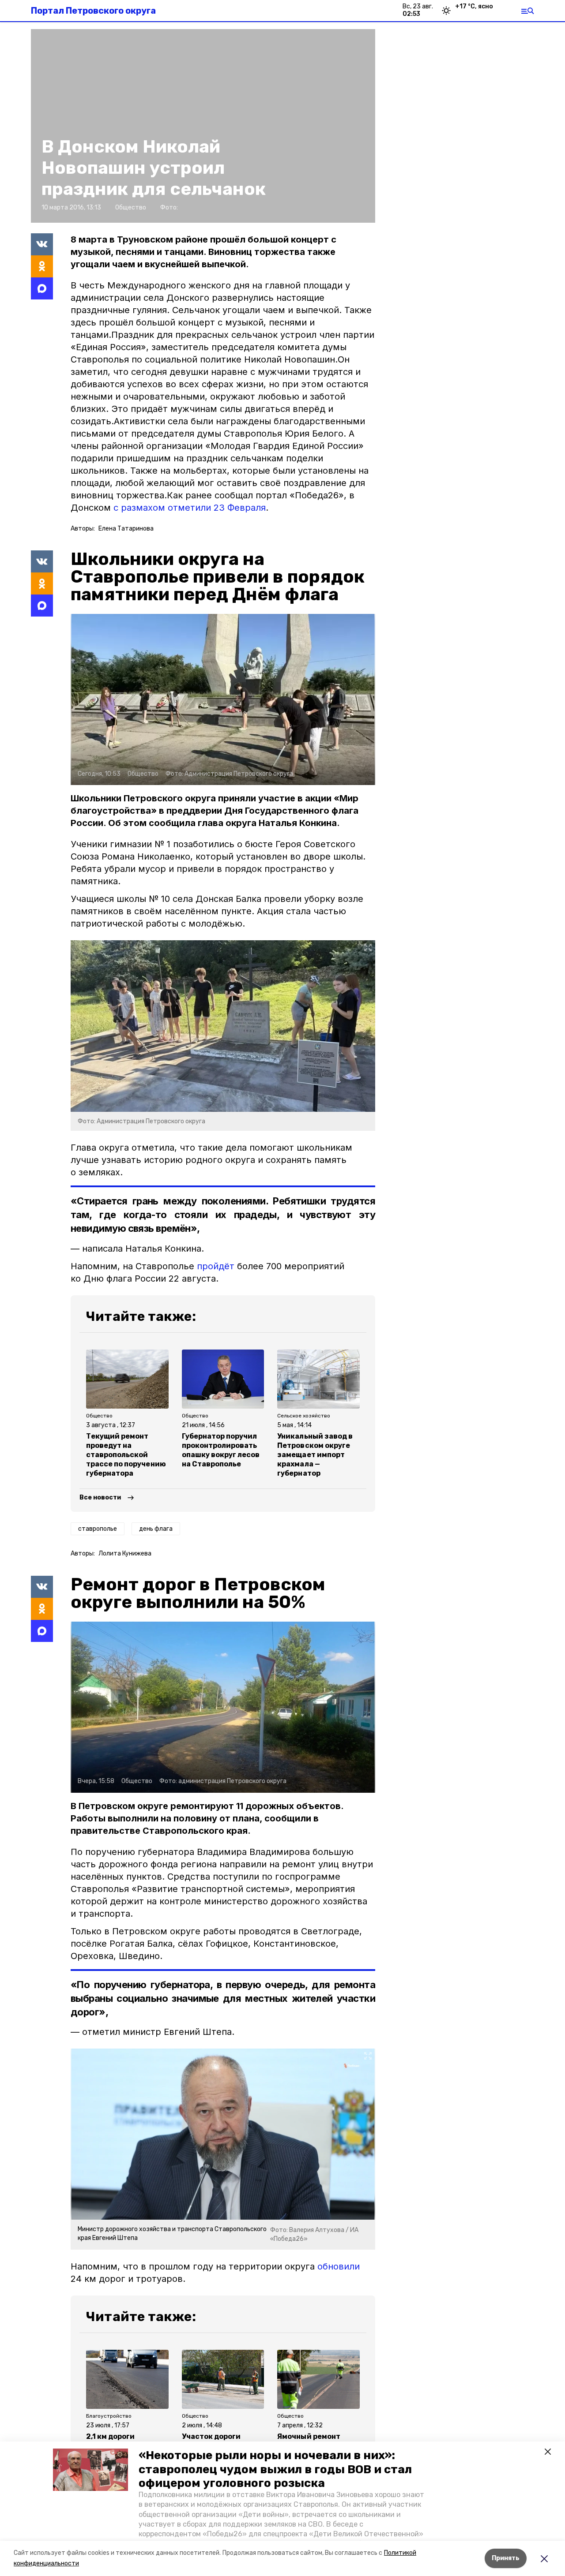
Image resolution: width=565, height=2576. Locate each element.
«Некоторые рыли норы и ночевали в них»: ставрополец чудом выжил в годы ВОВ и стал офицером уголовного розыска (275, 2469)
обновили (339, 2266)
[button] (90, 2470)
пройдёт (216, 1266)
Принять (506, 2558)
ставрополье (98, 1529)
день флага (156, 1529)
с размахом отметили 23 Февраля (188, 508)
